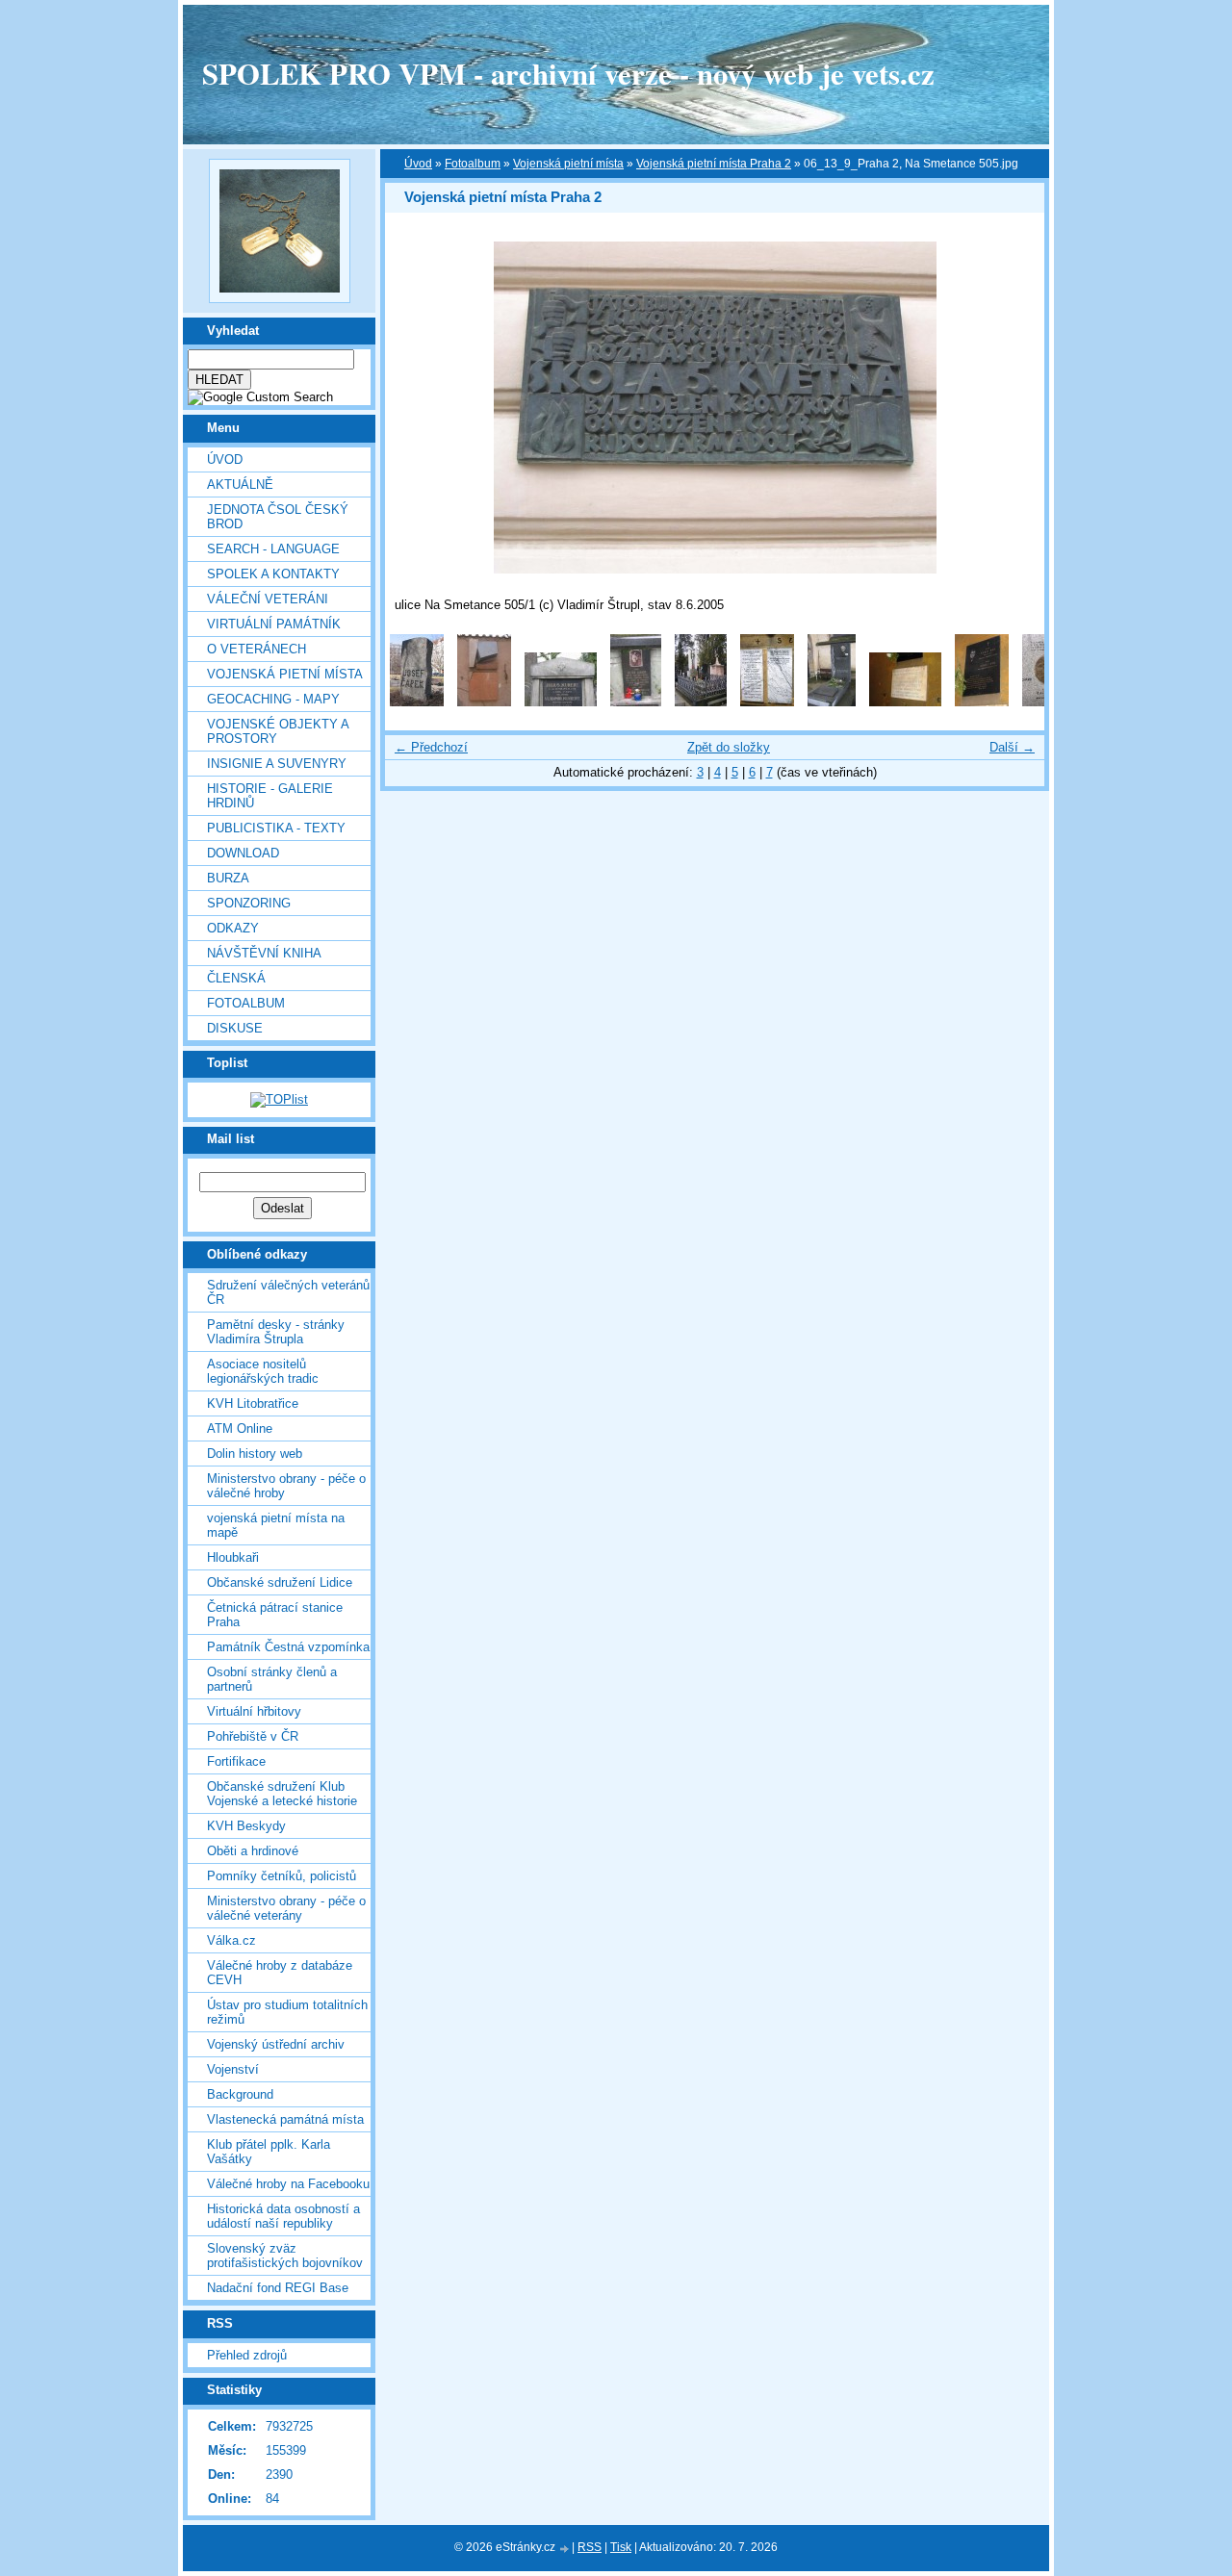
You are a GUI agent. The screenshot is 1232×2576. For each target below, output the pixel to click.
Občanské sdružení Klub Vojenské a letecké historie (282, 1794)
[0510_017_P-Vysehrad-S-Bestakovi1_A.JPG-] (701, 702)
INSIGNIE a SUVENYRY (277, 764)
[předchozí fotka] (416, 408)
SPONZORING (249, 903)
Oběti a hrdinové (253, 1851)
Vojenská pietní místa (568, 164)
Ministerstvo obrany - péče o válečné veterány (286, 1908)
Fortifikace (236, 1761)
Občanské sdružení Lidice (280, 1582)
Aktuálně (240, 485)
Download (243, 853)
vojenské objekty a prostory (278, 731)
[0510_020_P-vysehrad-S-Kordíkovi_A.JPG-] (905, 702)
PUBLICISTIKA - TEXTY (276, 828)
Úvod (225, 459)
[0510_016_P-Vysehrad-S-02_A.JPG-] (636, 702)
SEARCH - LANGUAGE (273, 549)
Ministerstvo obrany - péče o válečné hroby (286, 1486)
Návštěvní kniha (264, 953)
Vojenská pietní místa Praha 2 (714, 164)
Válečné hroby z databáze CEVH (280, 1973)
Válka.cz (231, 1940)
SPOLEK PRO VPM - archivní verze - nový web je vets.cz (568, 73)
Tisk (621, 2547)
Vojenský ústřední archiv (276, 2044)
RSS (590, 2547)
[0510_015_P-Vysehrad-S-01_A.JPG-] (561, 702)
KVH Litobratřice (253, 1403)
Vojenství (233, 2069)
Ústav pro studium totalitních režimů (287, 2012)
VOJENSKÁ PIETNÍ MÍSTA (285, 674)
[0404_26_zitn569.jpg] (484, 702)
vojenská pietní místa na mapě (276, 1525)
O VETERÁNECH (257, 649)
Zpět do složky (729, 747)
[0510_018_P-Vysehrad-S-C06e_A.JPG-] (767, 702)
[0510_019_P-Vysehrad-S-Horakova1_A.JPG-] (832, 702)
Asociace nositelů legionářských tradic (263, 1371)
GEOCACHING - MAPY (273, 699)
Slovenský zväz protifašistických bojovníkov (285, 2256)
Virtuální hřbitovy (254, 1711)
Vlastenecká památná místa (285, 2119)
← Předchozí (431, 747)
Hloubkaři (233, 1557)
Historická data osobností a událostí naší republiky (283, 2216)
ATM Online (240, 1428)
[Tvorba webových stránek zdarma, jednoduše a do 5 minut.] (565, 2549)
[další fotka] (1013, 408)
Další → (1012, 747)
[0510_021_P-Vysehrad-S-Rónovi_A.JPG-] (982, 702)
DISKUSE (235, 1028)
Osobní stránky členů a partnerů (272, 1679)
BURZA (228, 878)
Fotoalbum (246, 1003)
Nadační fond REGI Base (278, 2288)
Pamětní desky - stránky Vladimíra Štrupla (276, 1332)
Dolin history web (255, 1454)
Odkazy (233, 928)
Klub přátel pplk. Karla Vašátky (269, 2152)
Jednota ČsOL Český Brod (278, 517)
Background (240, 2094)
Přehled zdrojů (247, 2355)
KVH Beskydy (246, 1826)
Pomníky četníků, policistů (282, 1876)
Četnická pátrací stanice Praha (275, 1615)
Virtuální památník (274, 624)
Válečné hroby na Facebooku (288, 2184)
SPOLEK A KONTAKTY (273, 574)
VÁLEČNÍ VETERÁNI (268, 599)
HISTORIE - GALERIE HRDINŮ (270, 796)
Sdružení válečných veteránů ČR (288, 1292)
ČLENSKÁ (236, 978)
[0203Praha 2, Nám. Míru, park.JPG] (417, 702)
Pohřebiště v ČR (253, 1736)
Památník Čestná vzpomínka (288, 1647)
